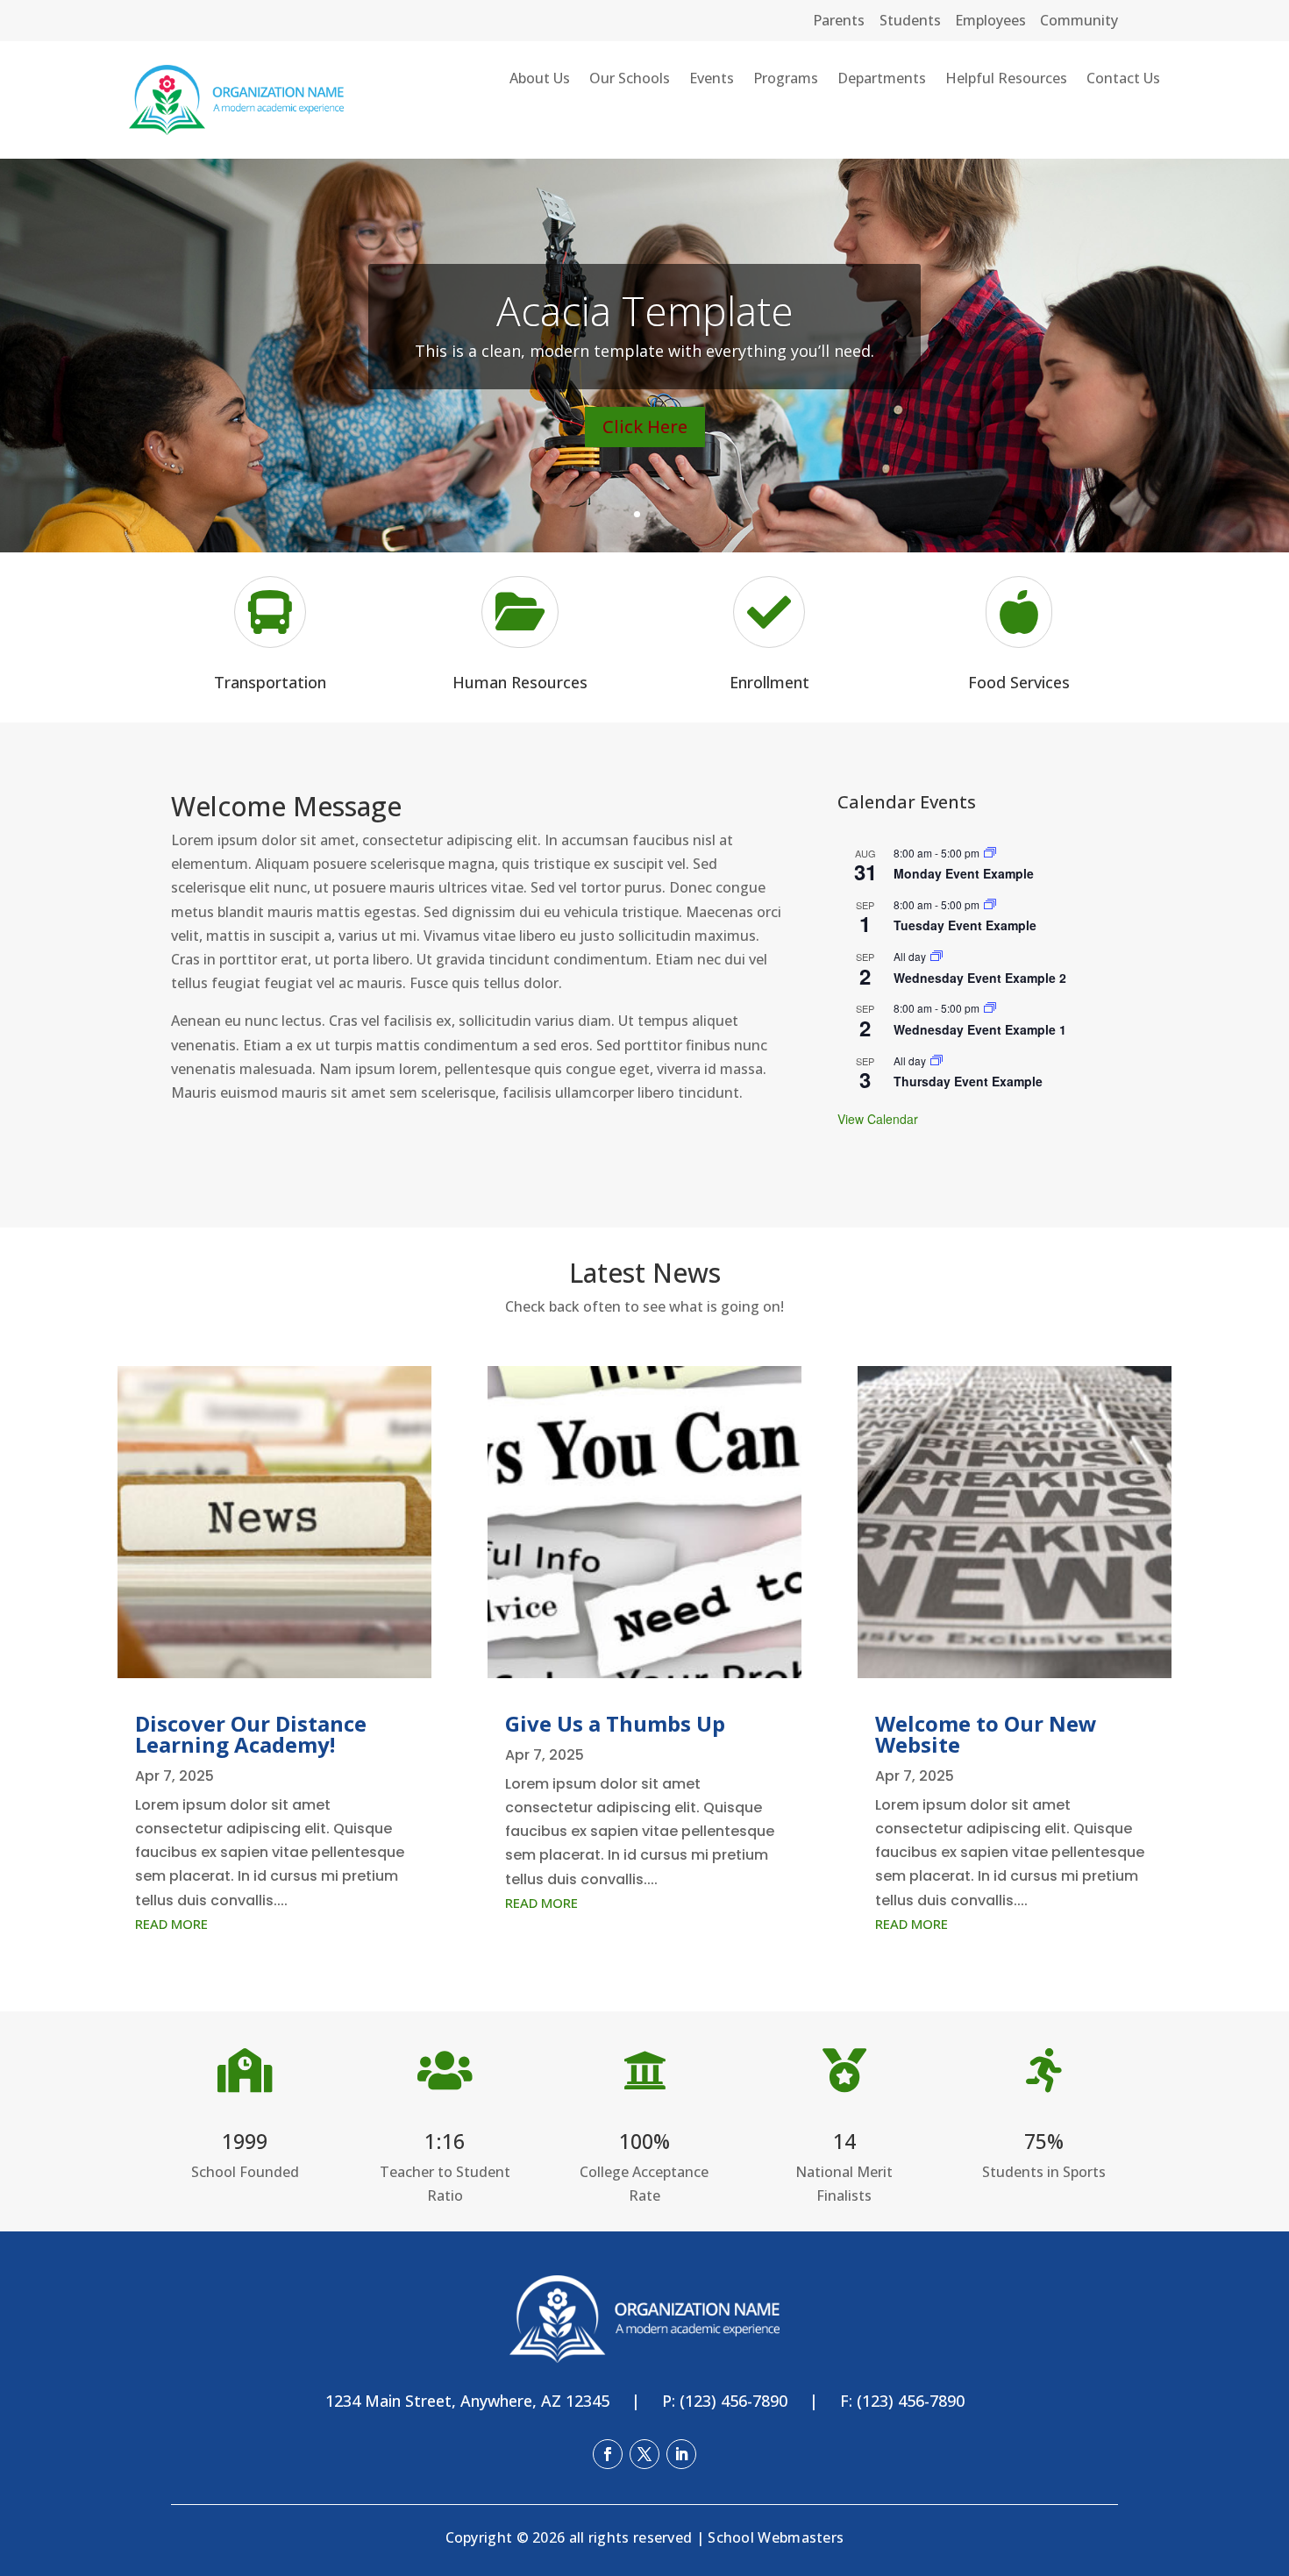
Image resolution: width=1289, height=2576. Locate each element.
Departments (882, 80)
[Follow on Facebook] (608, 2454)
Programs (786, 80)
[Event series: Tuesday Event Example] (990, 904)
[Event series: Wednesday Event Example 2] (936, 956)
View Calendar (878, 1119)
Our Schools (630, 80)
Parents (839, 20)
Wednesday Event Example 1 (980, 1029)
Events (712, 80)
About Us (540, 80)
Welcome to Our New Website (986, 1734)
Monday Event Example (964, 873)
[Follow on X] (644, 2454)
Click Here (645, 427)
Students (910, 20)
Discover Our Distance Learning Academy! (251, 1734)
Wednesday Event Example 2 (980, 978)
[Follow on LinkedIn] (681, 2454)
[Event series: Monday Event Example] (990, 853)
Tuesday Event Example (965, 925)
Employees (990, 20)
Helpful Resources (1006, 80)
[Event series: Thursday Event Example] (936, 1060)
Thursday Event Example (968, 1081)
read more (171, 1924)
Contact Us (1123, 80)
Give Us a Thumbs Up (615, 1723)
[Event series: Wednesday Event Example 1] (990, 1008)
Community (1079, 20)
